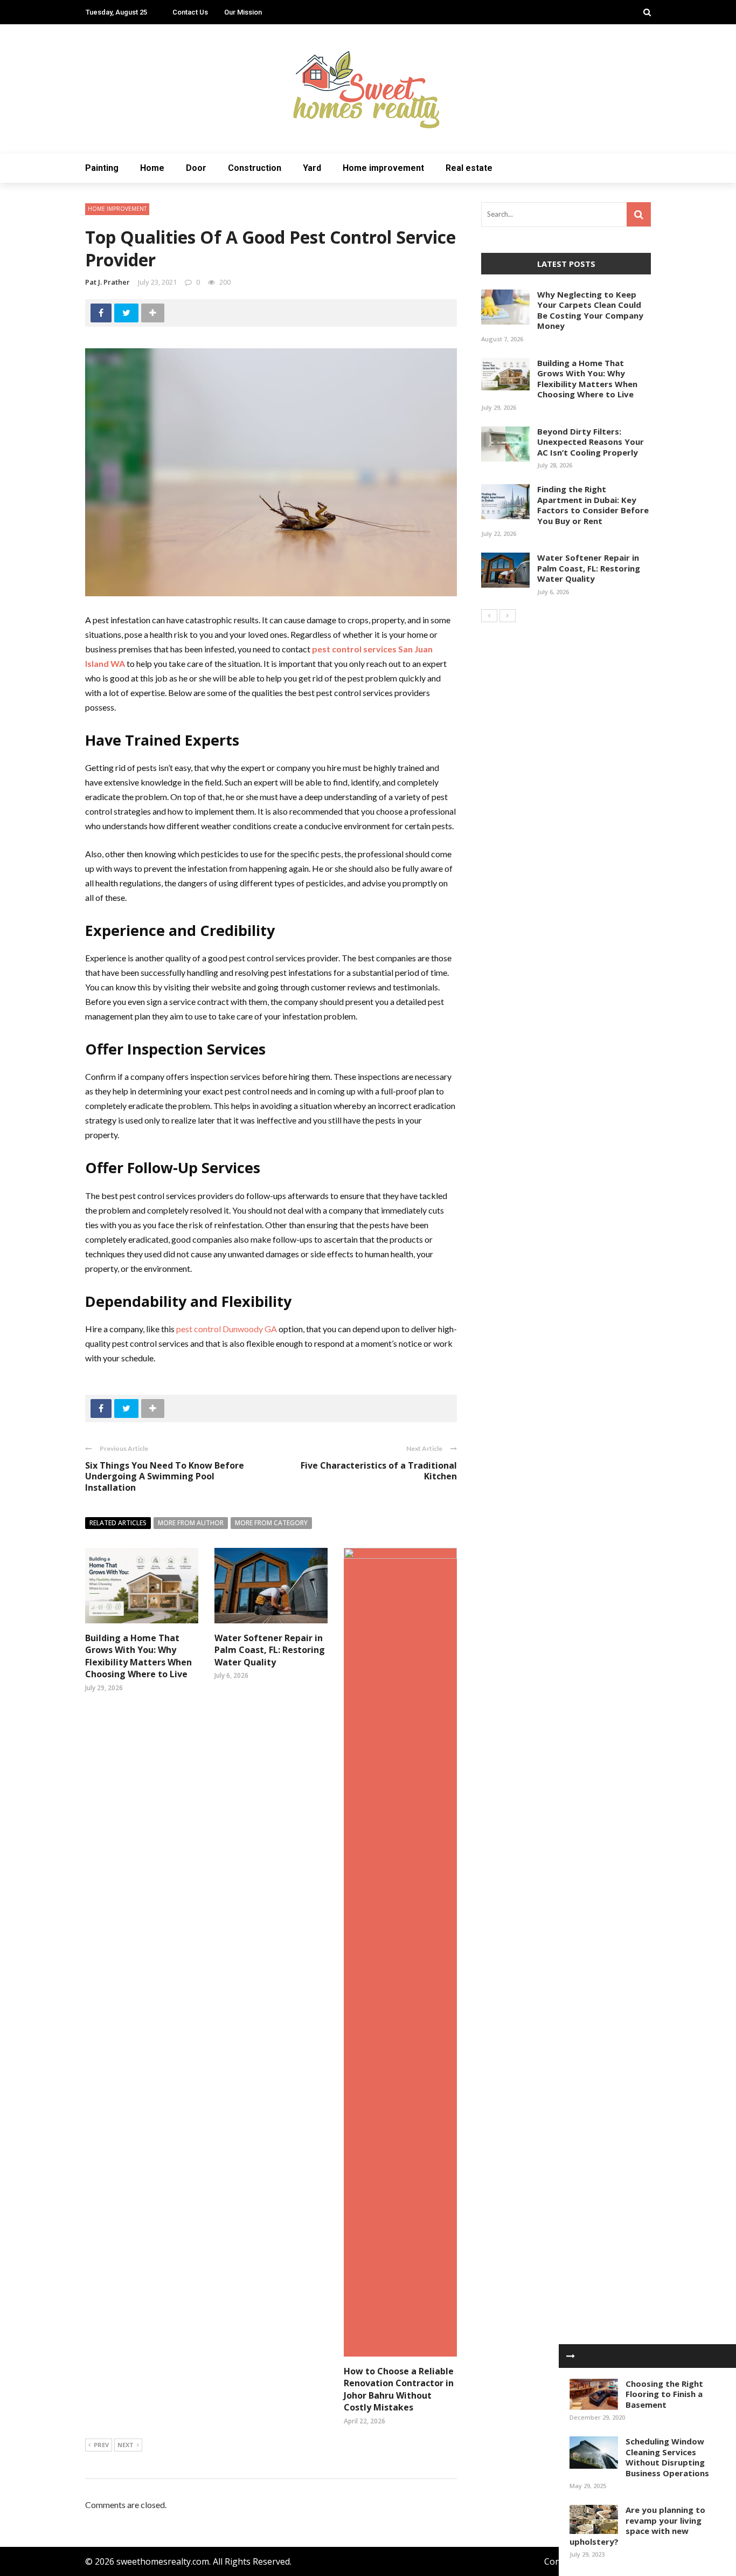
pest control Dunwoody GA (227, 1329)
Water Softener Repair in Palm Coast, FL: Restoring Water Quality (270, 1650)
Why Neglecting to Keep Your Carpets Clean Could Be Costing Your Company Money (590, 310)
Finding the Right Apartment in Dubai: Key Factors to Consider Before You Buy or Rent (593, 505)
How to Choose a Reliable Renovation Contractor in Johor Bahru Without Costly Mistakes (399, 2389)
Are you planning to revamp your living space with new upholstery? (637, 2526)
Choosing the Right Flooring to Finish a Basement (664, 2394)
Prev (101, 2445)
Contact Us (190, 12)
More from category (271, 1523)
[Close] (571, 2356)
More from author (191, 1523)
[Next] (508, 616)
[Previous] (489, 616)
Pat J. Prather (107, 282)
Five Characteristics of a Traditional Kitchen (379, 1471)
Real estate (469, 168)
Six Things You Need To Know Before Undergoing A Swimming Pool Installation (165, 1477)
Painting (102, 168)
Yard (312, 168)
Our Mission (243, 12)
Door (196, 168)
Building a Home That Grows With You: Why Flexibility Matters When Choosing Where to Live (138, 1656)
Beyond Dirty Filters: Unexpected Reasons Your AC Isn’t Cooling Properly (591, 442)
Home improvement (383, 168)
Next (126, 2445)
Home (152, 168)
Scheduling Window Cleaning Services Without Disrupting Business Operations (667, 2457)
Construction (255, 168)
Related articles (118, 1523)
